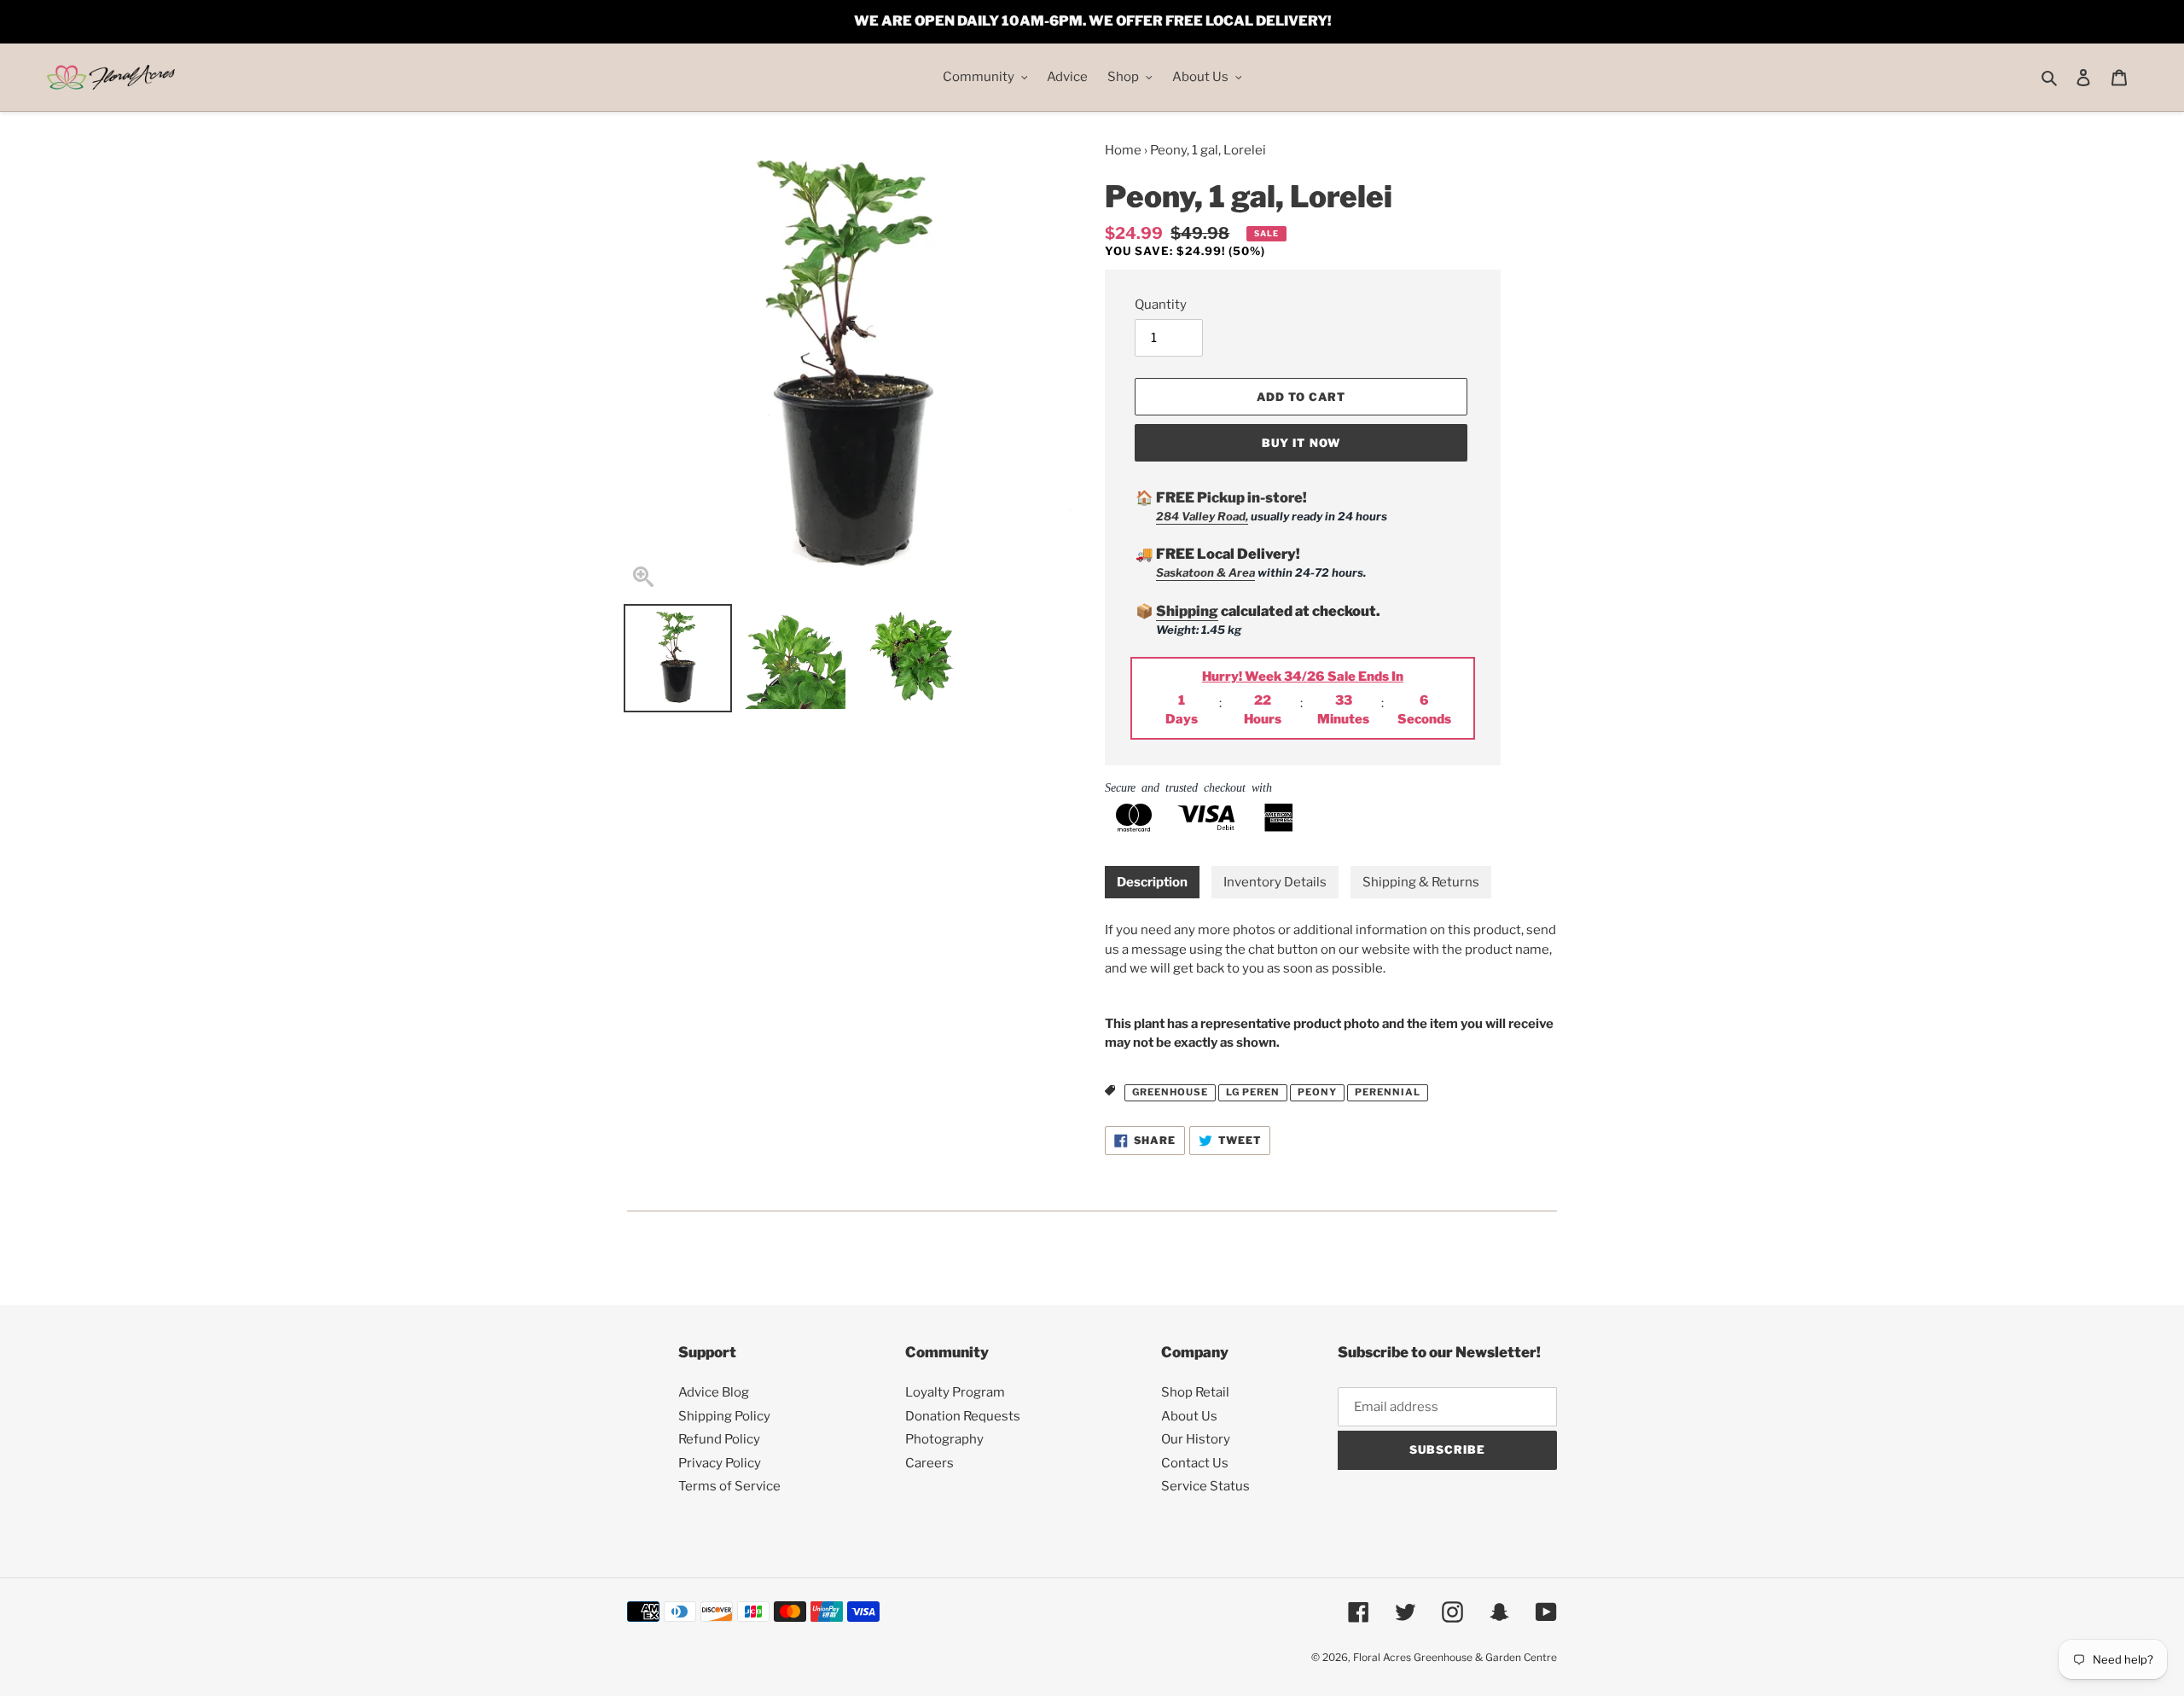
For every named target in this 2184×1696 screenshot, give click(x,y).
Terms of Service (729, 1486)
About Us (1189, 1416)
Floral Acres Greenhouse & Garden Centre (1455, 1657)
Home (1123, 150)
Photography (944, 1439)
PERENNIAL (1388, 1092)
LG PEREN (1253, 1092)
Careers (929, 1463)
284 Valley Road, (1202, 516)
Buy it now (1301, 443)
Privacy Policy (720, 1463)
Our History (1196, 1439)
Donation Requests (963, 1416)
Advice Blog (714, 1392)
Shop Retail (1195, 1392)
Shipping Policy (724, 1416)
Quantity (1161, 305)
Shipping (1187, 611)
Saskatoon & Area (1205, 572)
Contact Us (1195, 1463)
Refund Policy (719, 1439)
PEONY (1317, 1092)
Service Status (1205, 1486)
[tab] (1152, 883)
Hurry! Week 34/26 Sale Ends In (1303, 677)
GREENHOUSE (1170, 1092)
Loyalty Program (955, 1392)
